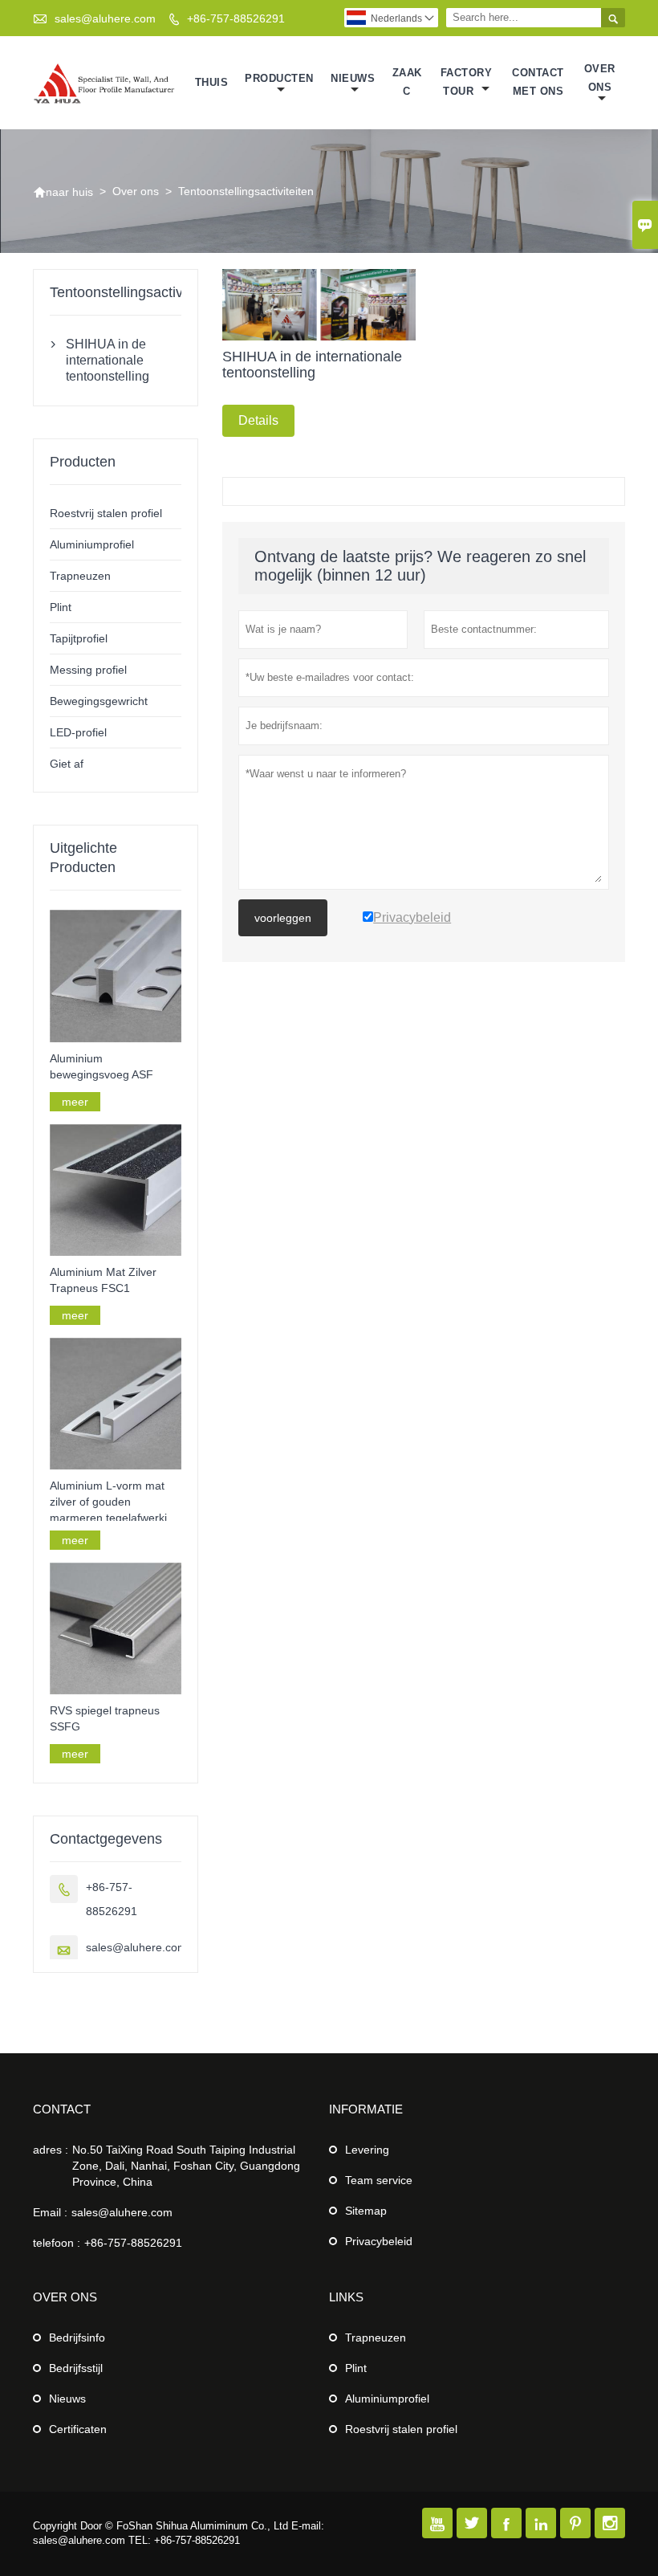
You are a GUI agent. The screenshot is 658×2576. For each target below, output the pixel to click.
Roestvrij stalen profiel (106, 513)
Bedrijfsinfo (77, 2338)
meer (75, 1102)
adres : (51, 2150)
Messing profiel (88, 670)
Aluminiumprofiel (92, 544)
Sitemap (366, 2211)
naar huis (63, 192)
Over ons (600, 78)
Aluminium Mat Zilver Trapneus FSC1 (103, 1280)
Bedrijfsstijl (76, 2368)
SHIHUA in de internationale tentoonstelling (108, 360)
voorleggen (283, 918)
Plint (61, 607)
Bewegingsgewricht (99, 701)
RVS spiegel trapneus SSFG (105, 1718)
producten (279, 78)
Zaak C (407, 82)
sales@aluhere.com (105, 18)
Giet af (67, 764)
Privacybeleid (379, 2241)
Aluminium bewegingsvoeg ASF (102, 1066)
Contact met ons (538, 82)
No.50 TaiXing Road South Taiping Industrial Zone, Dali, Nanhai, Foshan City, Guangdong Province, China (186, 2166)
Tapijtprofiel (79, 638)
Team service (379, 2180)
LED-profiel (78, 732)
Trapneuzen (80, 576)
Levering (367, 2150)
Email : (50, 2212)
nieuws (353, 78)
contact (62, 2109)
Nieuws (67, 2399)
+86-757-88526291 (236, 18)
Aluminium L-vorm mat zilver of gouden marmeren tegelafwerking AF (115, 1502)
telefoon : (57, 2243)
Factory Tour (467, 82)
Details (258, 420)
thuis (212, 82)
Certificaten (78, 2429)
